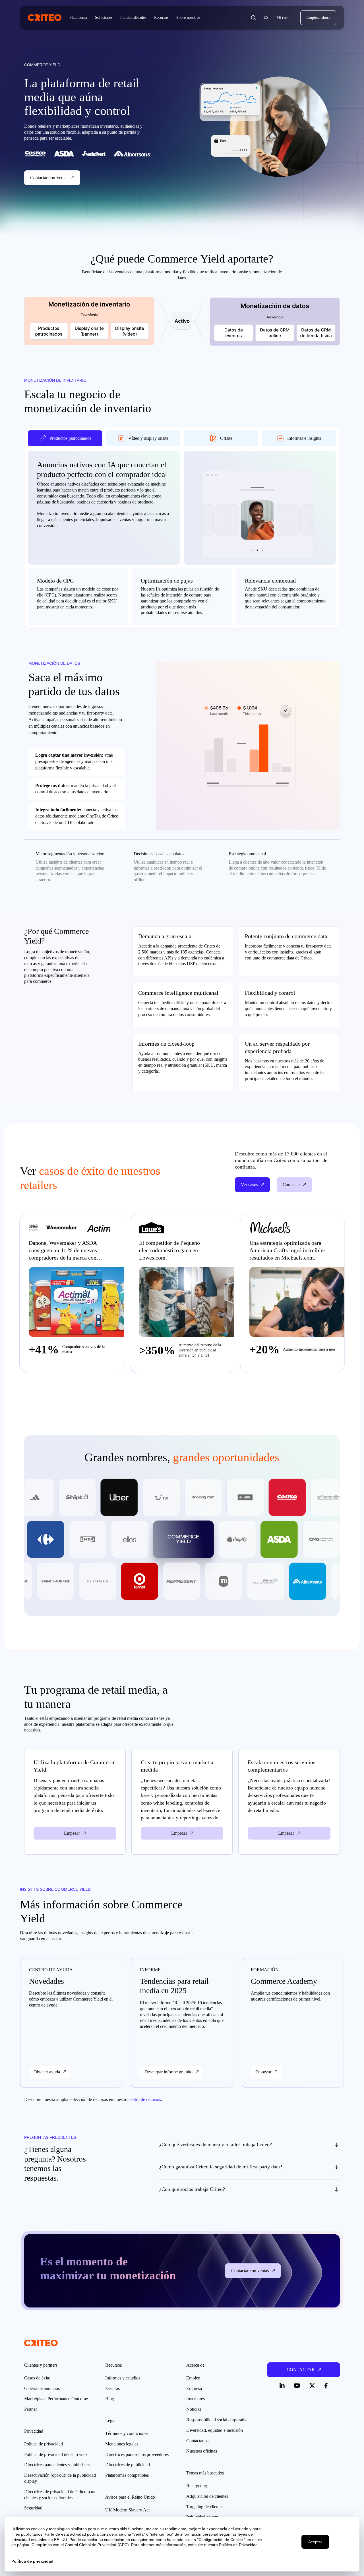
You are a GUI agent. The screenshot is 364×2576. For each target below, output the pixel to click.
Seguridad (33, 2508)
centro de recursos (145, 2099)
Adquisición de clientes (207, 2496)
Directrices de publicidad (128, 2465)
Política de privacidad (44, 2444)
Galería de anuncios (42, 2388)
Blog (110, 2399)
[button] (253, 18)
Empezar (263, 2072)
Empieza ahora (318, 17)
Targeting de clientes (205, 2507)
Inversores (196, 2399)
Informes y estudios (123, 2378)
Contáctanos (197, 2441)
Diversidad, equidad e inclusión (215, 2430)
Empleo (193, 2378)
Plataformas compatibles (127, 2475)
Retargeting (197, 2486)
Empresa (194, 2388)
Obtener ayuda (47, 2072)
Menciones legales (122, 2444)
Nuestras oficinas (202, 2451)
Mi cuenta (284, 18)
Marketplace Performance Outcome (56, 2399)
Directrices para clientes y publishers (57, 2465)
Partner (31, 2409)
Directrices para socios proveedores (137, 2454)
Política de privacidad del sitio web (55, 2454)
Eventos (112, 2388)
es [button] (266, 17)
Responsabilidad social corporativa (217, 2420)
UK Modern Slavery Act (127, 2510)
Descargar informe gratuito (168, 2072)
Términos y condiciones (127, 2433)
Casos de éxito (37, 2378)
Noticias (194, 2409)
